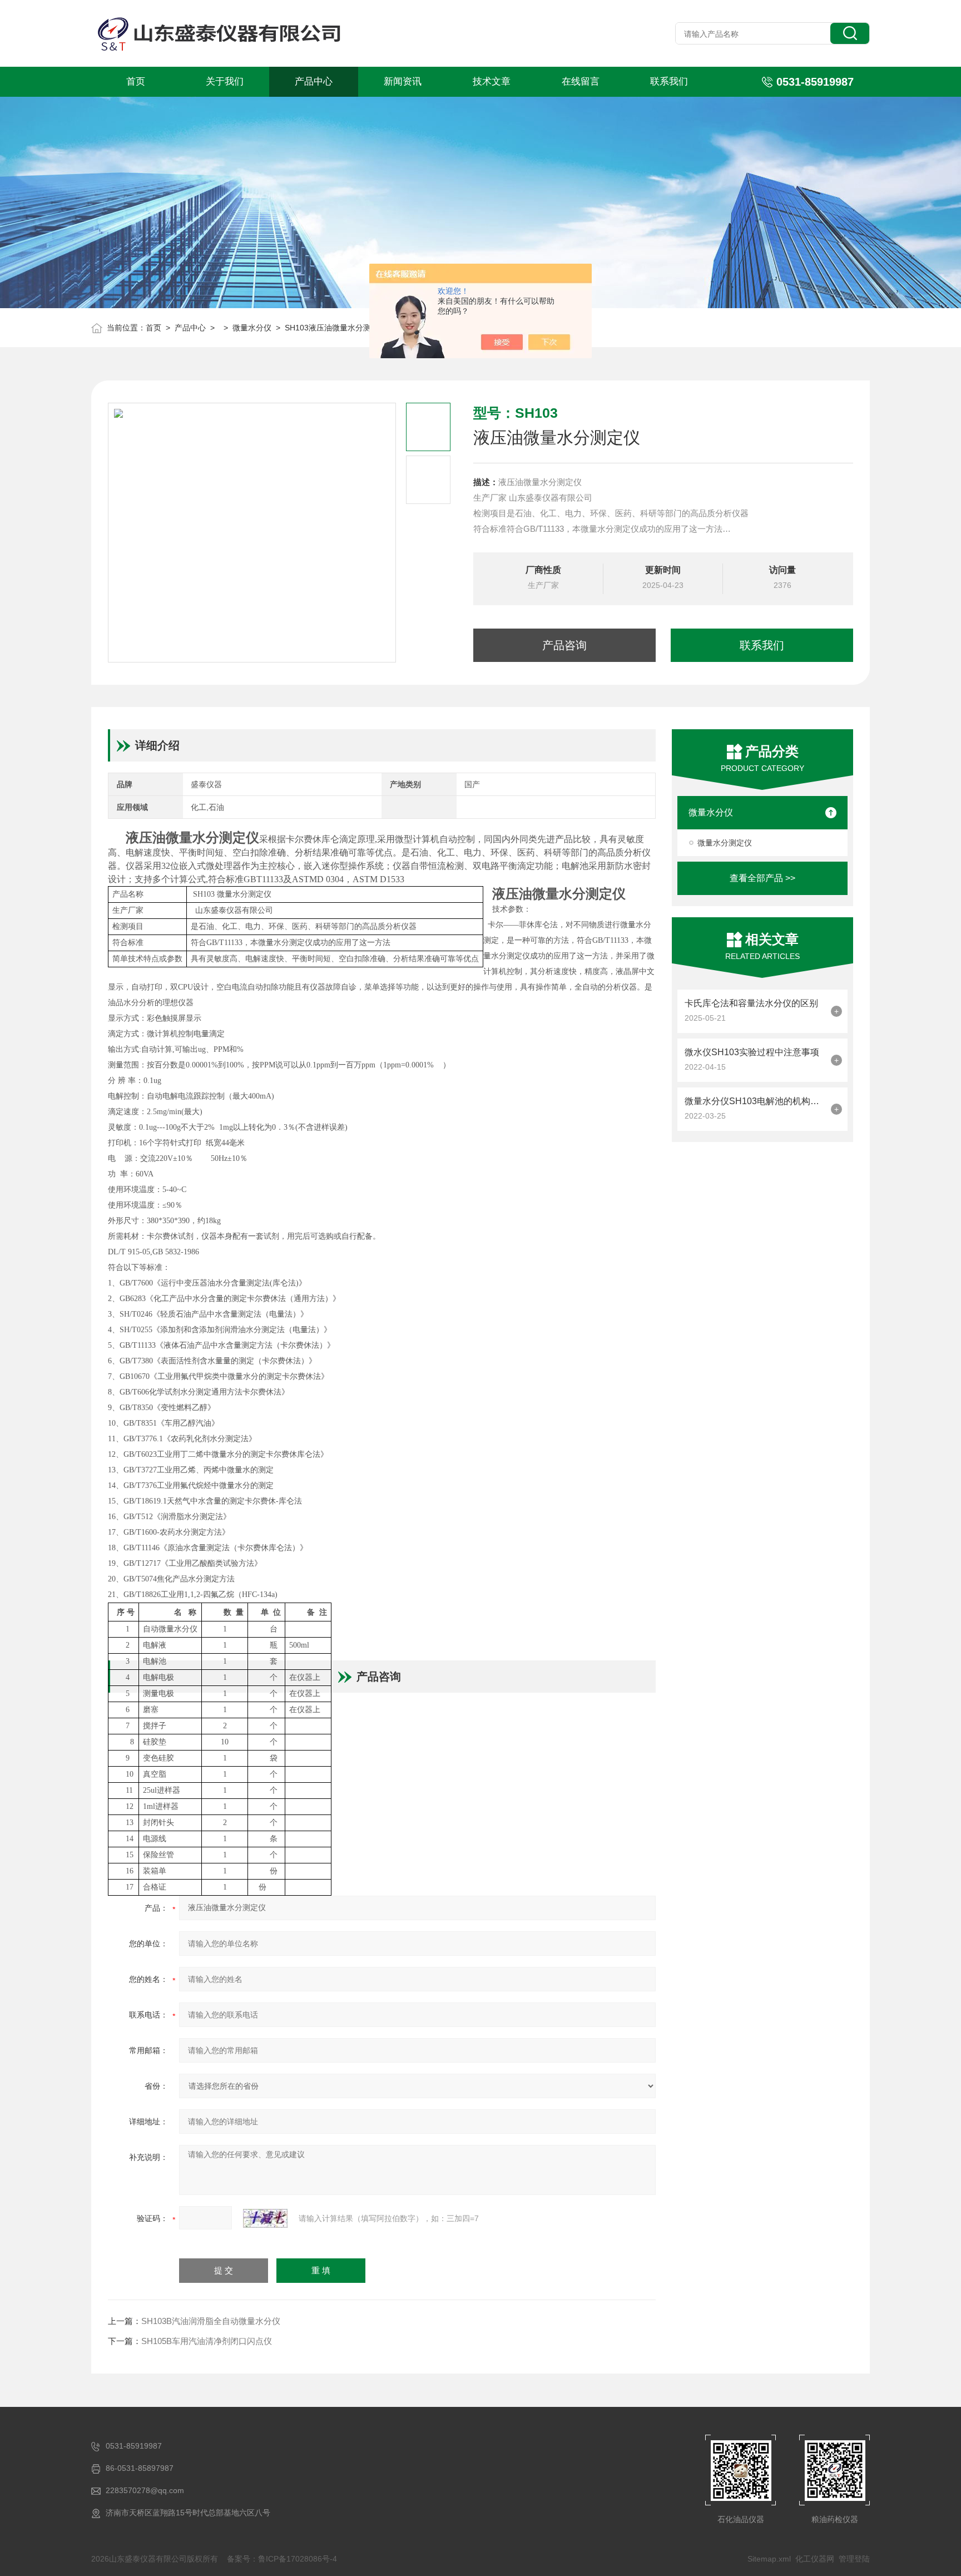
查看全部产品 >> (762, 878)
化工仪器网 (815, 2559)
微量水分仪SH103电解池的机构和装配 (755, 1101)
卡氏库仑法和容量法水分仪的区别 (751, 1003)
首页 (136, 81)
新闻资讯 (403, 81)
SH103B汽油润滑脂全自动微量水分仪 (211, 2321)
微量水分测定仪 (725, 843)
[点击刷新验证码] (265, 2218)
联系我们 (669, 81)
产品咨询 (564, 645)
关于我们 (225, 81)
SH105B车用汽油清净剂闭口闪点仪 (207, 2341)
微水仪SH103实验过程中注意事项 (752, 1052)
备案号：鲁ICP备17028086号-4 (282, 2559)
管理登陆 (854, 2559)
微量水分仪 (252, 328)
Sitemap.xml (769, 2559)
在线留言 (581, 81)
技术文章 (492, 81)
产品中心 (314, 81)
